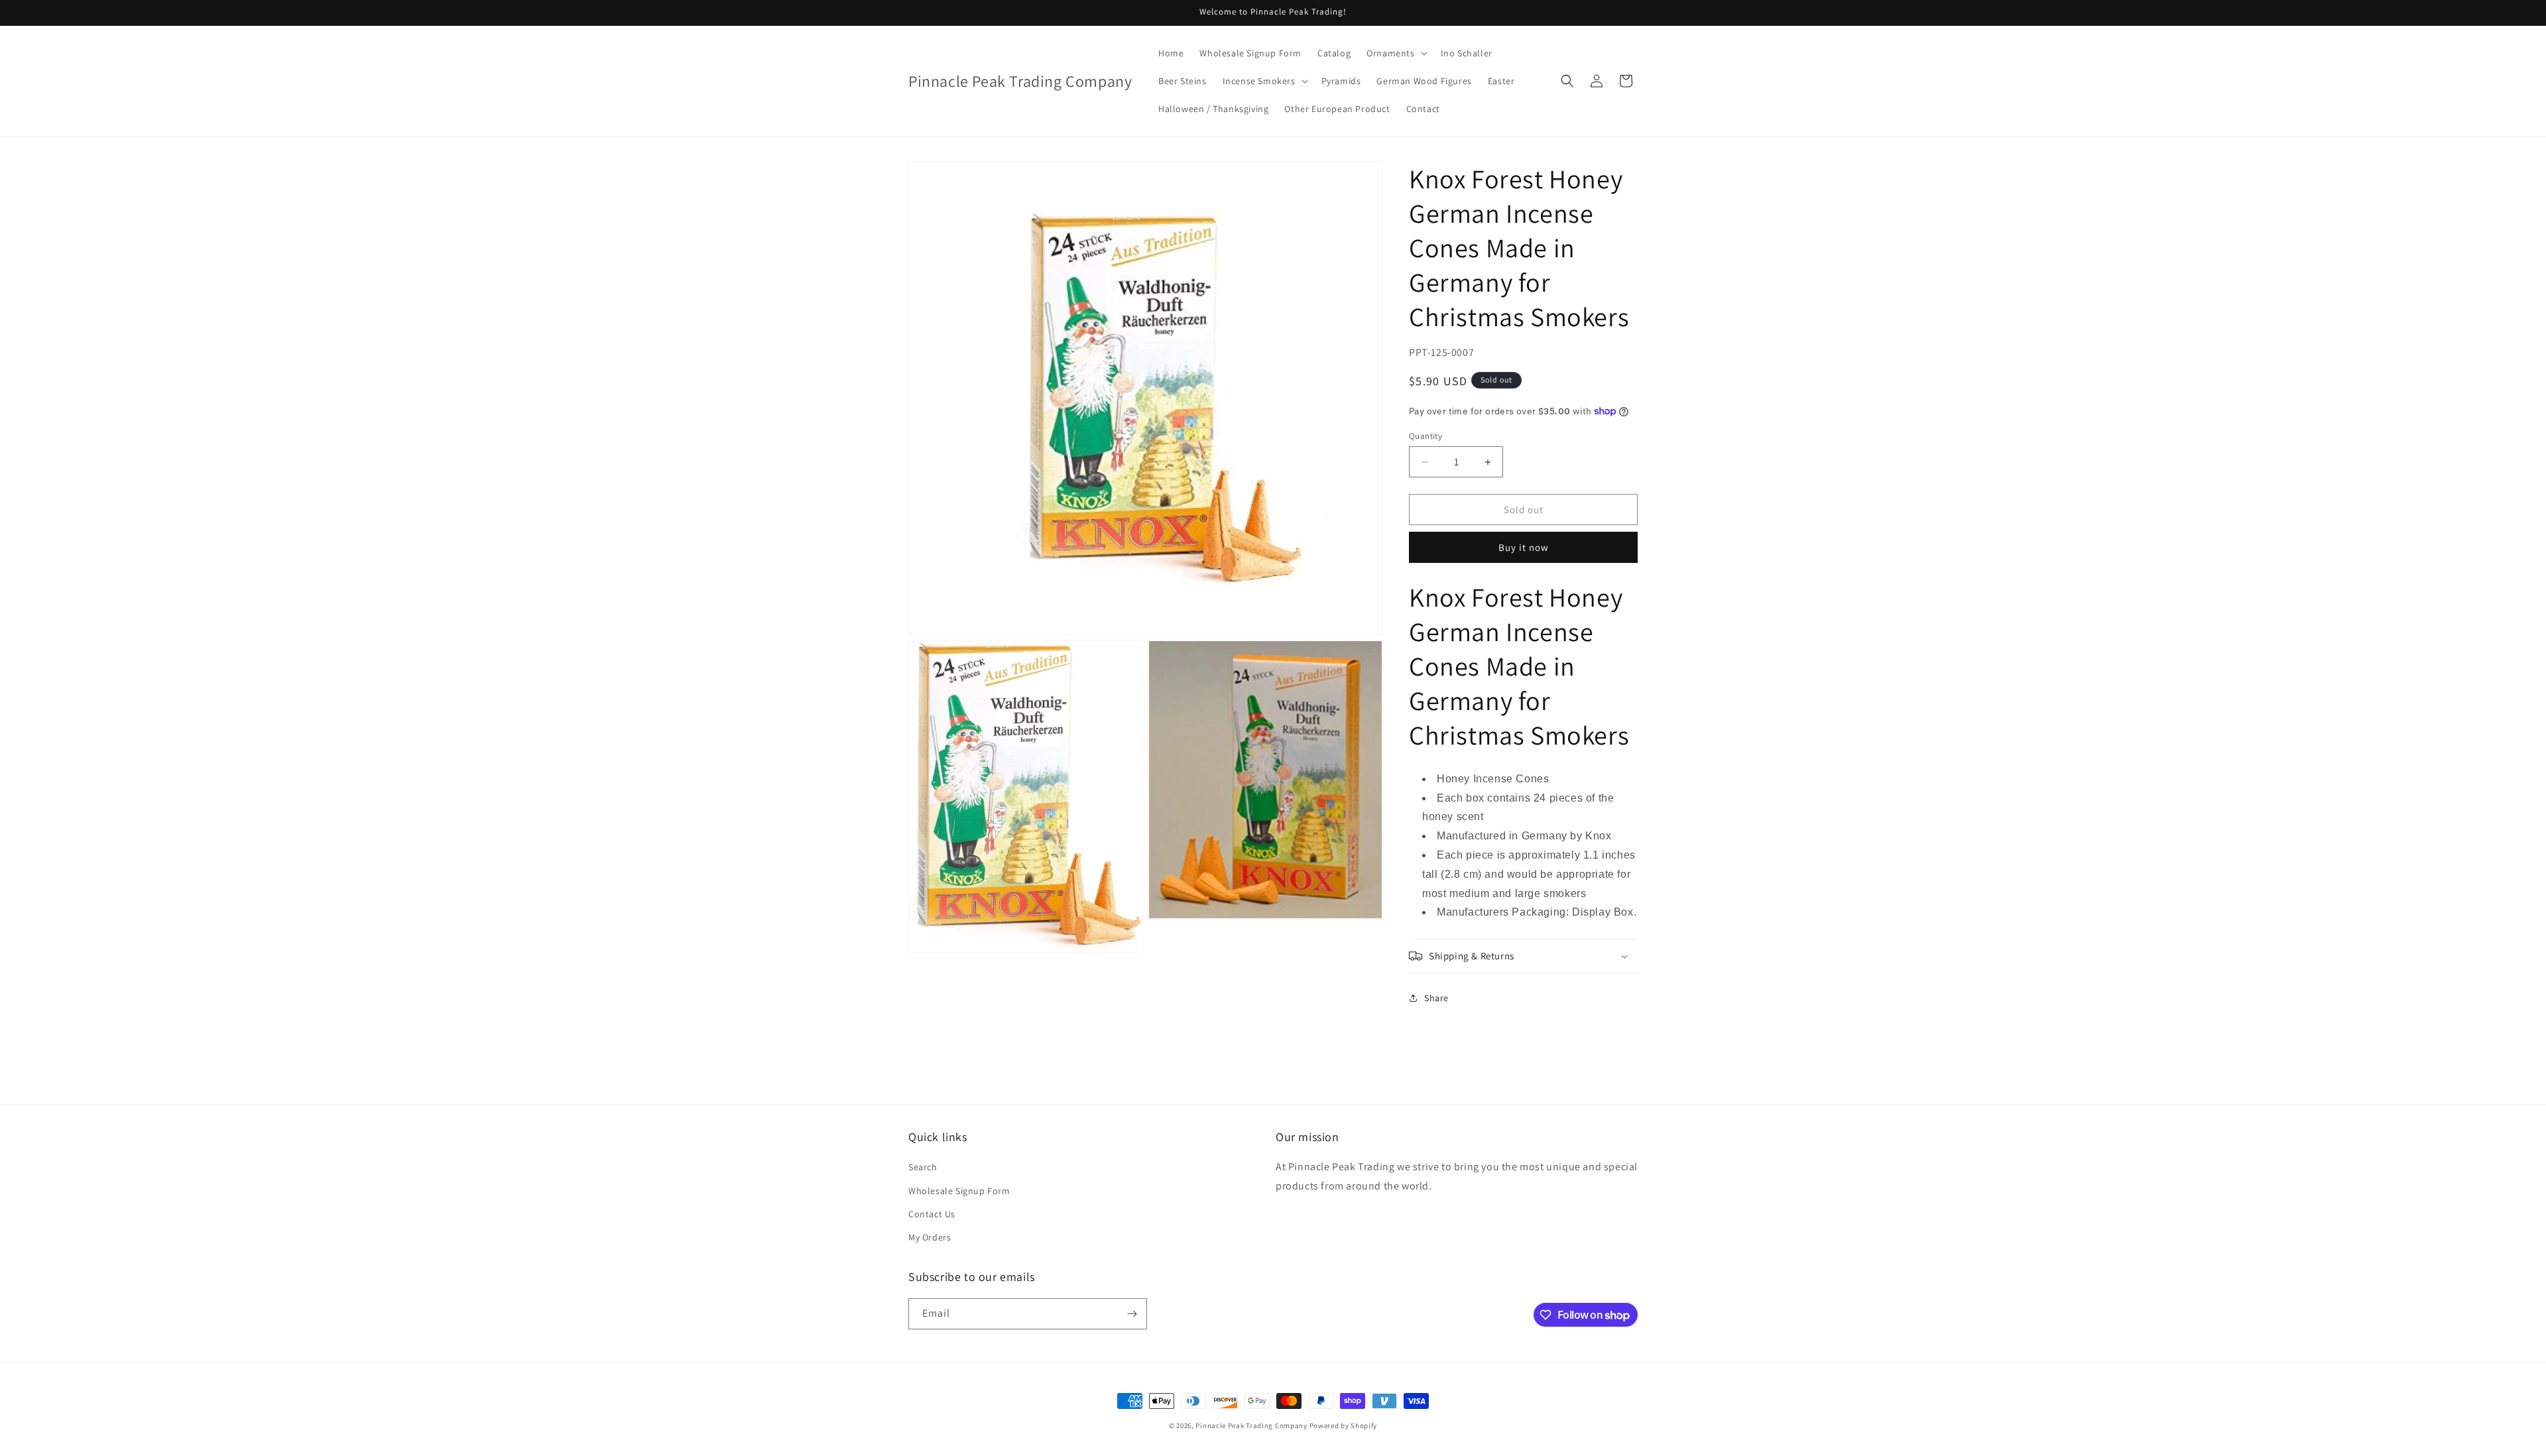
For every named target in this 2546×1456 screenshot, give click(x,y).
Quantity (1425, 436)
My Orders (930, 1237)
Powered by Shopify (1344, 1426)
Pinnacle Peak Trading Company (1251, 1426)
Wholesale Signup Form (959, 1191)
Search (923, 1168)
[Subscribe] (1132, 1314)
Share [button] (1436, 998)
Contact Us (932, 1214)
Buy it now (1524, 547)
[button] (1395, 53)
